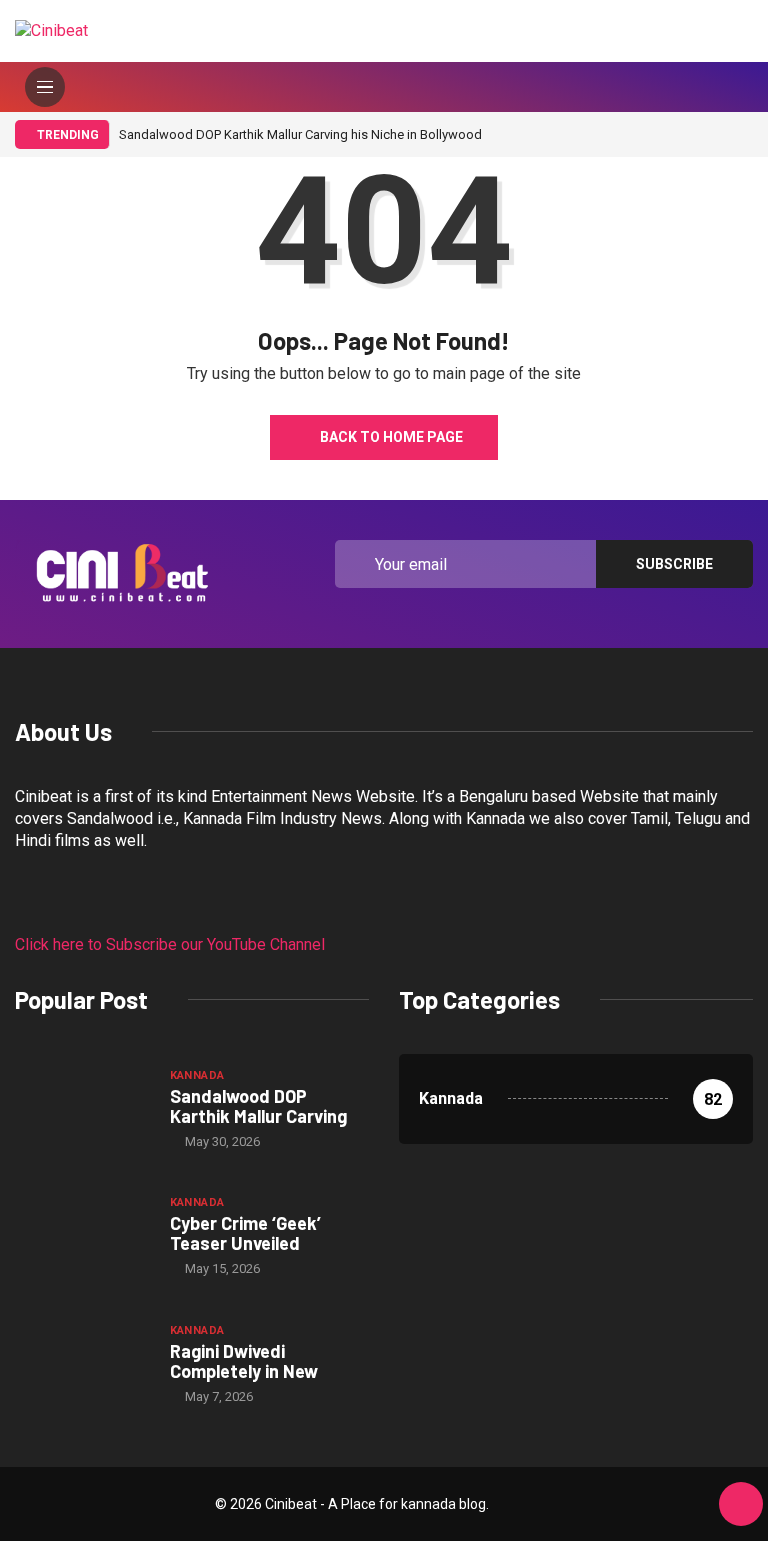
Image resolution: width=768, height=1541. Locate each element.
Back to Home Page (391, 437)
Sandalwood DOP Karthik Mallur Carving (258, 1106)
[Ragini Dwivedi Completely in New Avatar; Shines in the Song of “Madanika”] (82, 1363)
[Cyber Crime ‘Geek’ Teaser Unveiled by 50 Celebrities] (82, 1235)
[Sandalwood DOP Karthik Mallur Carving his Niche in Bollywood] (82, 1108)
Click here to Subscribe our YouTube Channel (170, 944)
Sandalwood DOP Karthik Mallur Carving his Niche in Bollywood (300, 134)
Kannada (197, 1075)
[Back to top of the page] (741, 1505)
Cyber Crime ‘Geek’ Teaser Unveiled (245, 1233)
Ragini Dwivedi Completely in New (244, 1361)
